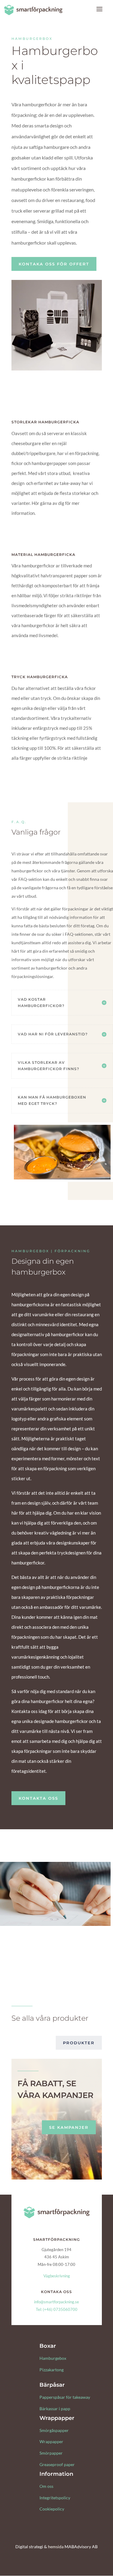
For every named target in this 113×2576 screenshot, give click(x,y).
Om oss (46, 2486)
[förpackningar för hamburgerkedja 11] (57, 369)
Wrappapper (51, 2441)
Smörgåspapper (54, 2430)
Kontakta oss (38, 1798)
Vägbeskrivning (57, 2276)
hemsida (56, 2547)
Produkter (79, 2043)
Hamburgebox (53, 2358)
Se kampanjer (69, 2127)
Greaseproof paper (57, 2464)
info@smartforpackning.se (56, 2302)
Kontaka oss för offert (54, 264)
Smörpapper (51, 2453)
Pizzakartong (52, 2370)
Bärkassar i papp (55, 2409)
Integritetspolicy (55, 2498)
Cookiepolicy (52, 2509)
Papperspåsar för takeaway (65, 2397)
